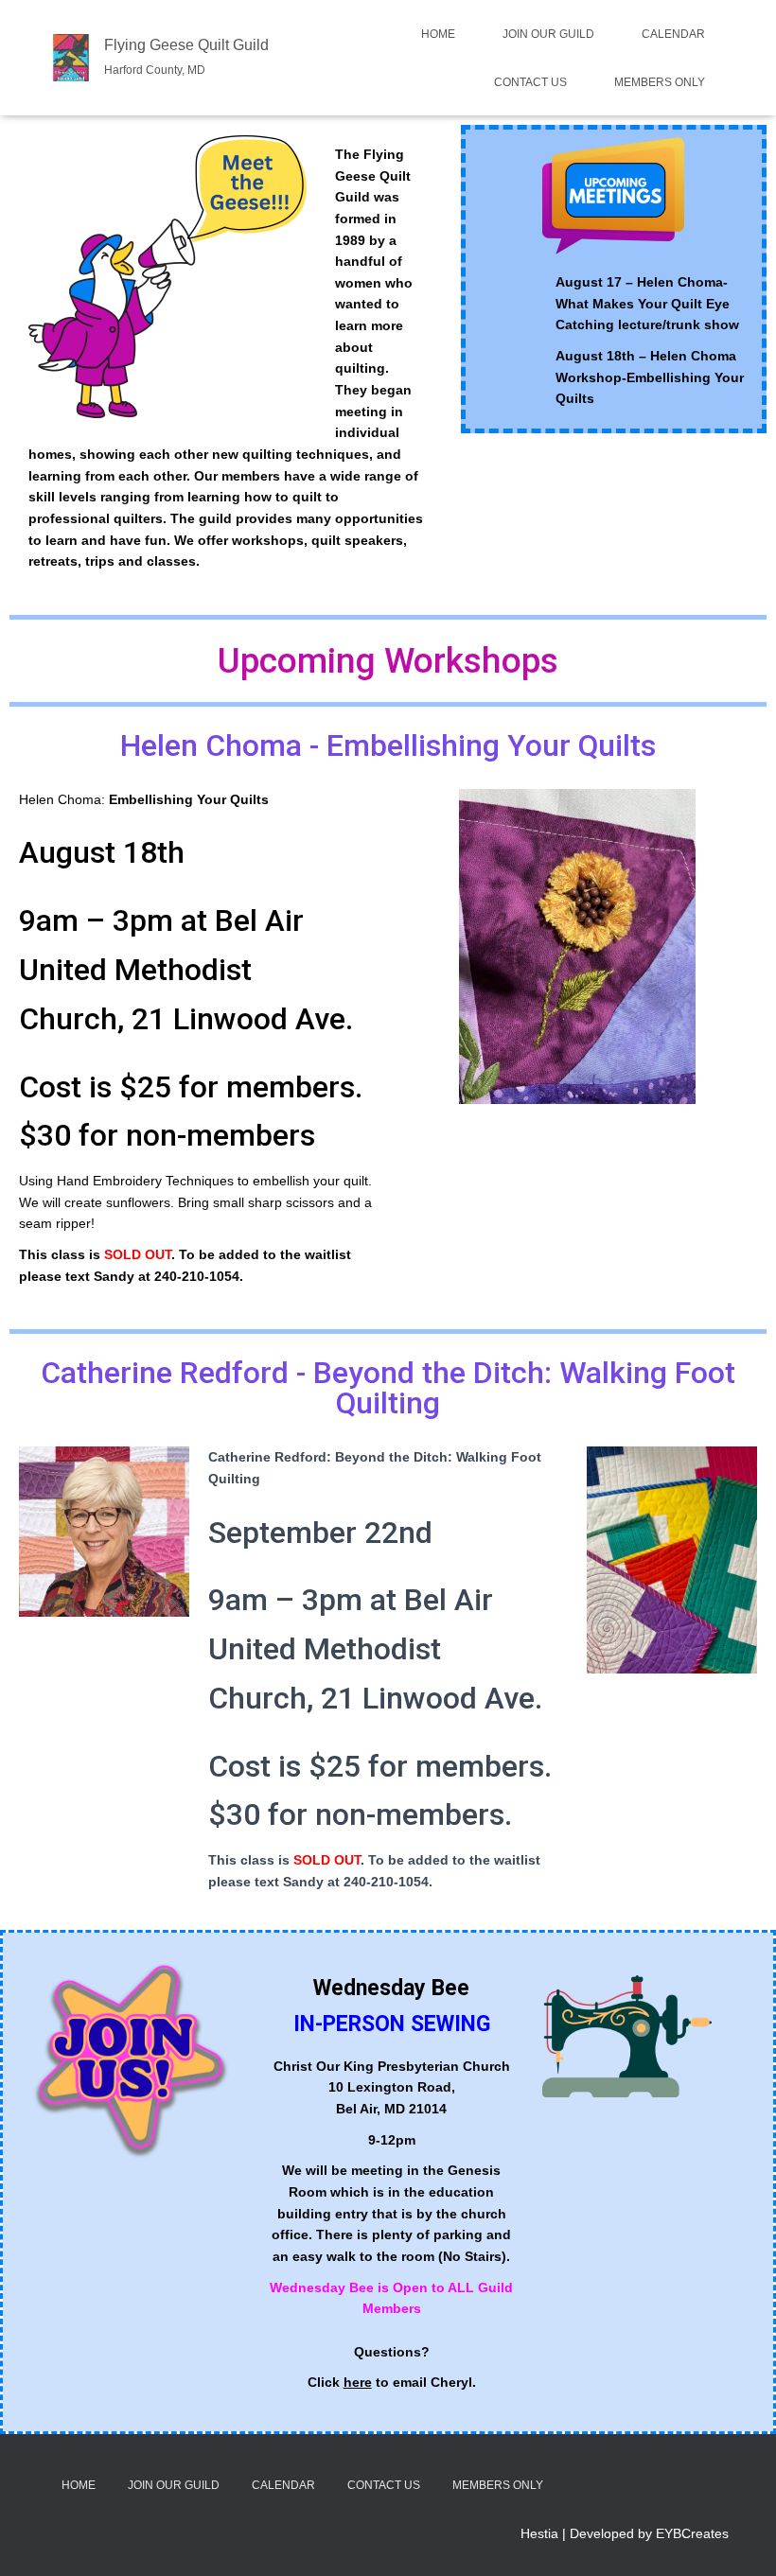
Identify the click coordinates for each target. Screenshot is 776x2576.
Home (438, 34)
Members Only (660, 82)
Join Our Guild (548, 34)
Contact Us (530, 82)
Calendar (673, 34)
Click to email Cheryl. (392, 2382)
